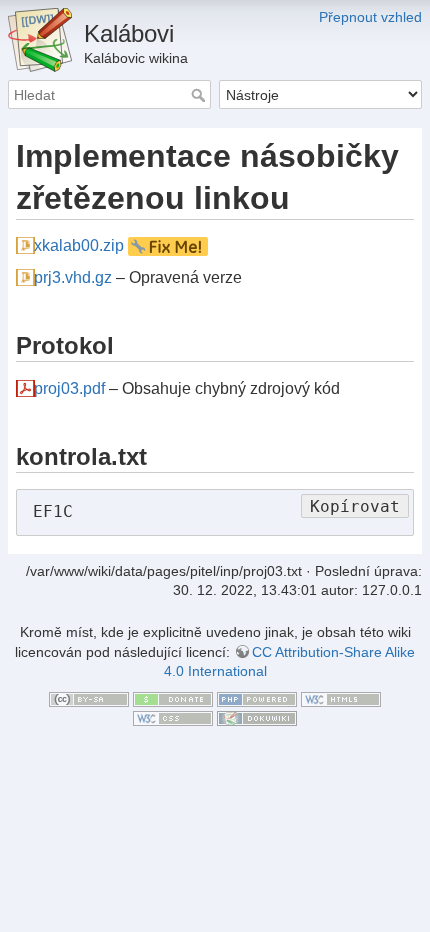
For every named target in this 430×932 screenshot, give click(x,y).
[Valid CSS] (173, 718)
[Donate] (173, 698)
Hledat (200, 95)
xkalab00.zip (79, 245)
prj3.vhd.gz (73, 277)
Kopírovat (355, 506)
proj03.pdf (69, 388)
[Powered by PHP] (257, 698)
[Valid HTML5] (341, 698)
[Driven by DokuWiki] (257, 718)
